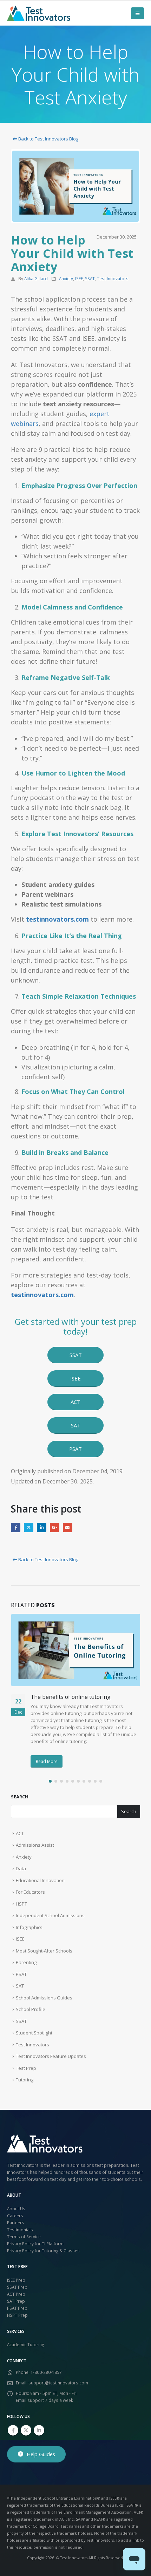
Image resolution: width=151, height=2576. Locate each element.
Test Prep (26, 2068)
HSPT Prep (17, 2315)
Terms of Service (24, 2237)
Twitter (29, 1527)
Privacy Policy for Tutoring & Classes (43, 2251)
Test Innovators (113, 278)
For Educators (30, 1892)
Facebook (16, 1527)
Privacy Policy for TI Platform (35, 2244)
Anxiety (66, 278)
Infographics (29, 1927)
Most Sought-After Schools (44, 1951)
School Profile (31, 2009)
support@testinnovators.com (58, 2383)
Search (20, 1797)
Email (68, 1527)
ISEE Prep (16, 2280)
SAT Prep (16, 2301)
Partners (16, 2223)
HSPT (21, 1904)
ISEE (79, 278)
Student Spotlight (34, 2033)
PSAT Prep (17, 2308)
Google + (55, 1527)
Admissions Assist (35, 1845)
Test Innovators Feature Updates (51, 2056)
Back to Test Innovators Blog (48, 139)
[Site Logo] (39, 13)
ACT (20, 1833)
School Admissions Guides (44, 1998)
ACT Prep (16, 2294)
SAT (20, 1986)
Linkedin (39, 2430)
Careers (15, 2216)
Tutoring (25, 2080)
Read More (47, 1761)
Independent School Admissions (50, 1915)
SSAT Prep (17, 2287)
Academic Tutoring (25, 2344)
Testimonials (20, 2230)
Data (21, 1868)
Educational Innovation (40, 1880)
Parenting (26, 1962)
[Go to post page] (76, 1650)
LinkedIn (42, 1527)
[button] (137, 13)
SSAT (90, 278)
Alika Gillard (36, 278)
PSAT (21, 1974)
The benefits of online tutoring (71, 1697)
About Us (16, 2209)
